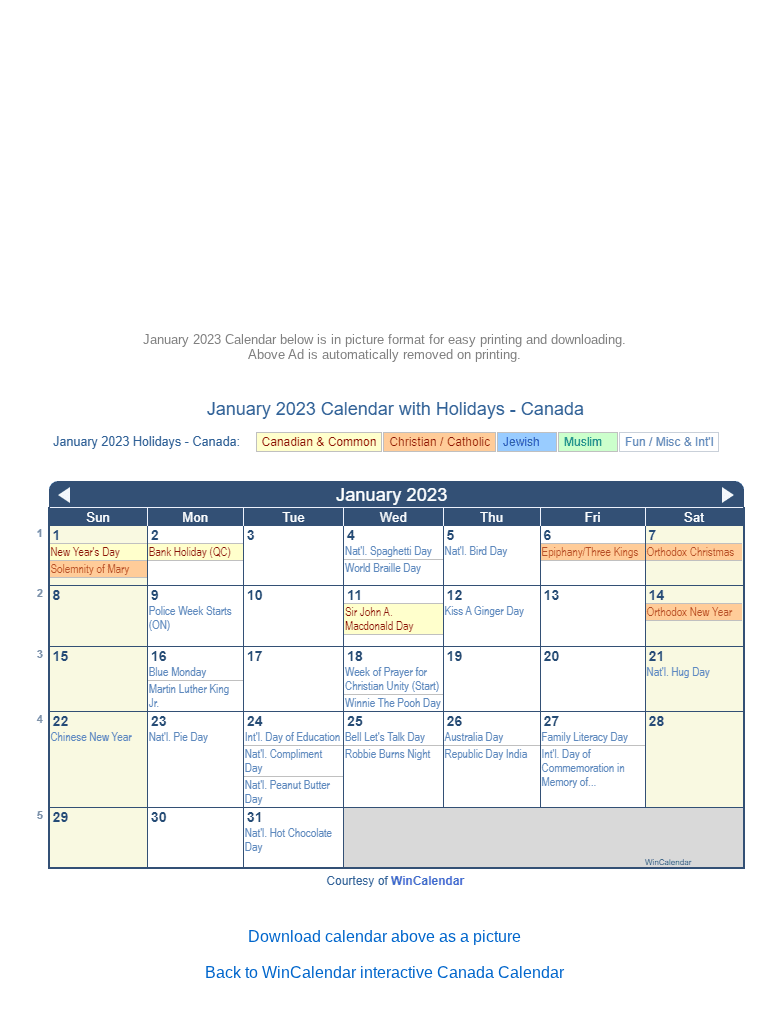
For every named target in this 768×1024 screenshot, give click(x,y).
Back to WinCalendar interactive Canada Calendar (384, 972)
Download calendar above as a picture (384, 936)
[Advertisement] (384, 172)
